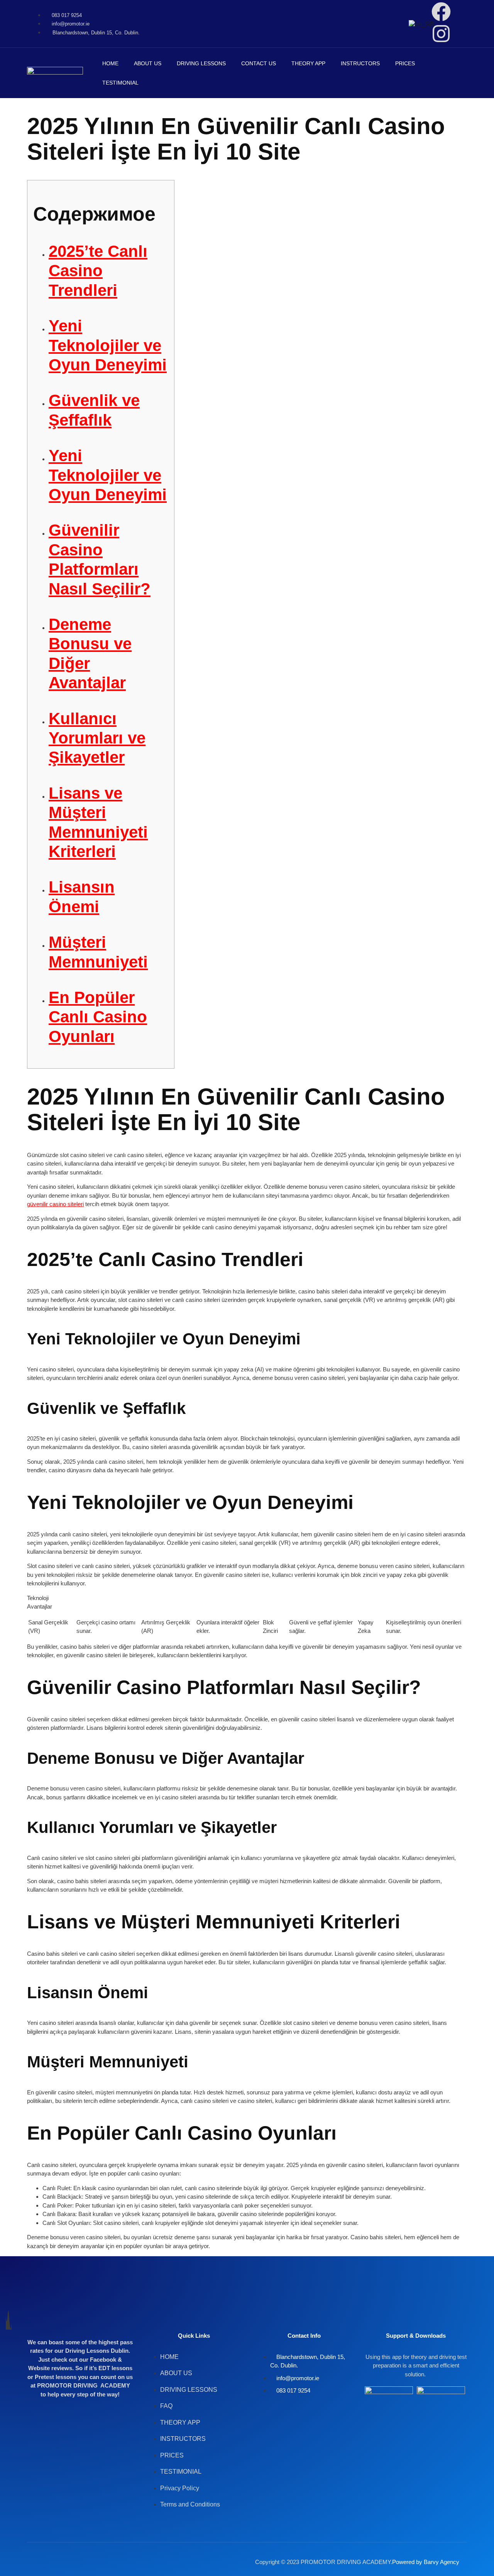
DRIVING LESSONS (201, 63)
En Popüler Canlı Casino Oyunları (98, 1017)
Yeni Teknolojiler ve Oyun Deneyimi (108, 345)
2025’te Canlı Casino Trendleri (98, 271)
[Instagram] (441, 34)
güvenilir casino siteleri (55, 1204)
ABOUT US (148, 63)
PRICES (405, 63)
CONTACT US (259, 63)
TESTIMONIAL (120, 83)
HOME (110, 63)
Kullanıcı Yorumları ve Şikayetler (97, 738)
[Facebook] (441, 12)
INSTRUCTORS (360, 63)
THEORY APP (308, 63)
